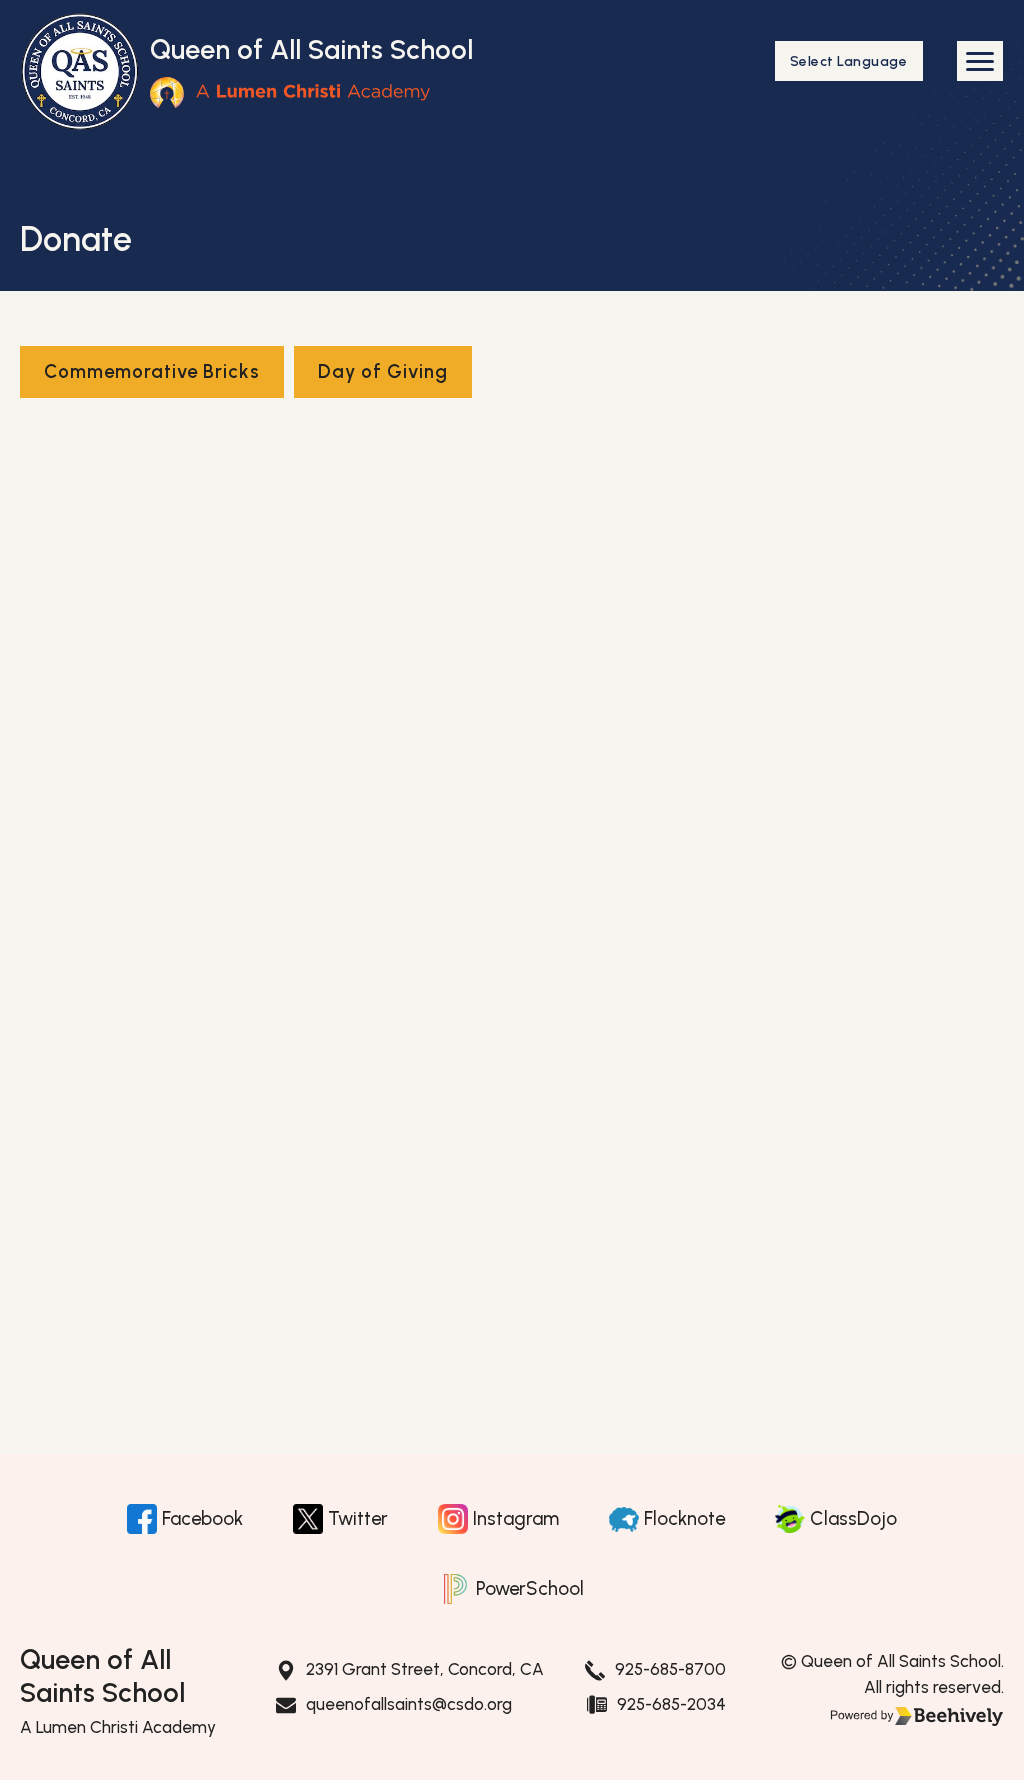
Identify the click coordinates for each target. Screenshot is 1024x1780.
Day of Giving (383, 371)
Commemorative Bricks (152, 371)
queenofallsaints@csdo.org (409, 1704)
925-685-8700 (670, 1669)
